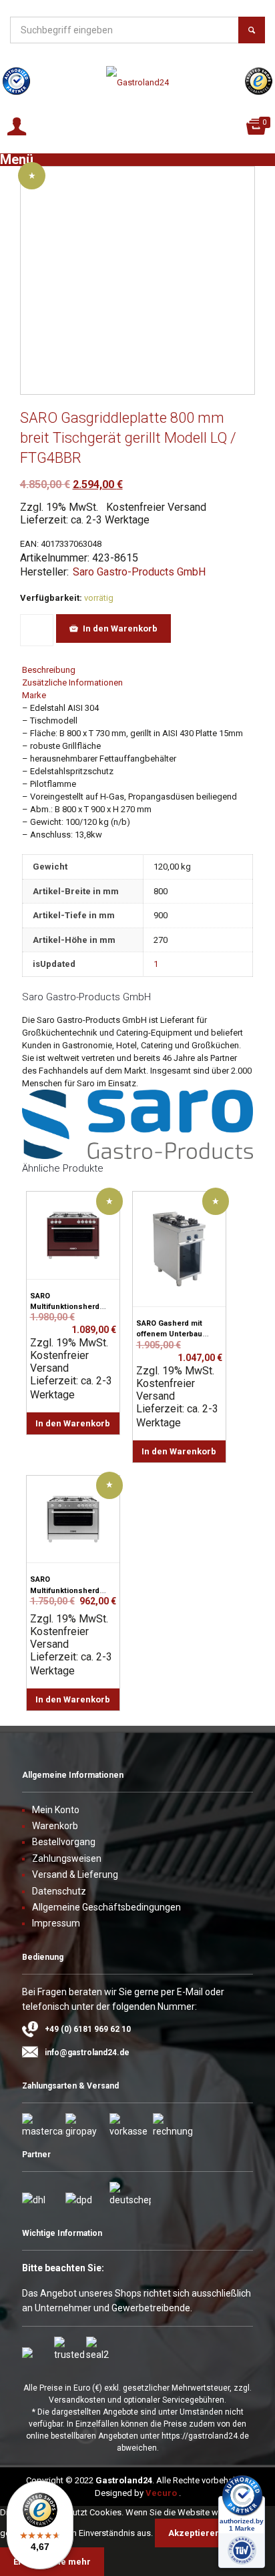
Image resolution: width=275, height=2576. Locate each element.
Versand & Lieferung (75, 1874)
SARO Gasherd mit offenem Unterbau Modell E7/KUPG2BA (172, 1334)
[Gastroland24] (137, 83)
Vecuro (161, 2493)
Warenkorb (55, 1826)
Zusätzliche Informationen (72, 683)
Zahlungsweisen (67, 1858)
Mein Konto (56, 1810)
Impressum (56, 1923)
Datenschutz (59, 1891)
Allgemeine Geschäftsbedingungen (106, 1907)
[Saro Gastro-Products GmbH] (137, 1156)
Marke (34, 695)
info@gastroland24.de (87, 2053)
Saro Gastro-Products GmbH (139, 572)
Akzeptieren (194, 2533)
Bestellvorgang (64, 1842)
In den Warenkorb (120, 628)
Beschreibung (49, 670)
